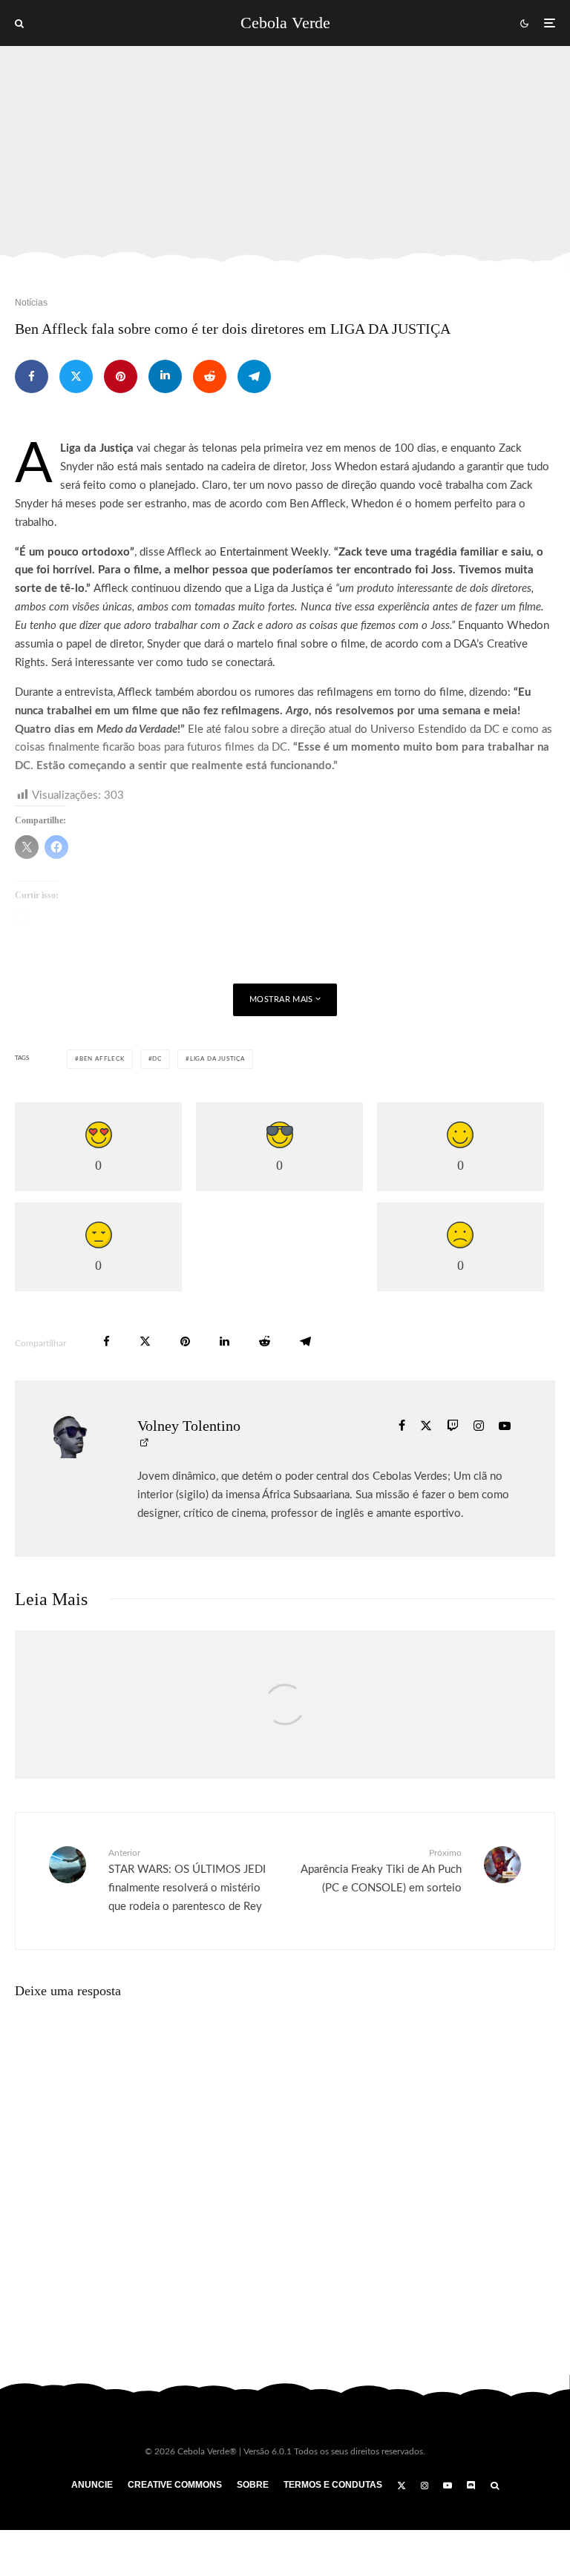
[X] (402, 2486)
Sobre (253, 2485)
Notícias (31, 303)
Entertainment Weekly (274, 552)
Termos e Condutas (333, 2485)
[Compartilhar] (32, 376)
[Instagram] (425, 2486)
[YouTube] (448, 2486)
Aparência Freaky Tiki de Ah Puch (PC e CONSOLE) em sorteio (381, 1871)
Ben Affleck (102, 1059)
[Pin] (121, 376)
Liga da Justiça (217, 1059)
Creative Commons (175, 2485)
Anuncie (92, 2485)
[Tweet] (76, 376)
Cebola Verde (285, 23)
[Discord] (471, 2486)
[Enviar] (210, 376)
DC (157, 1059)
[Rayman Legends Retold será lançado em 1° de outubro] (285, 1720)
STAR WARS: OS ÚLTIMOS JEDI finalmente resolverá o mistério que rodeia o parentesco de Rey (187, 1880)
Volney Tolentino (189, 1426)
